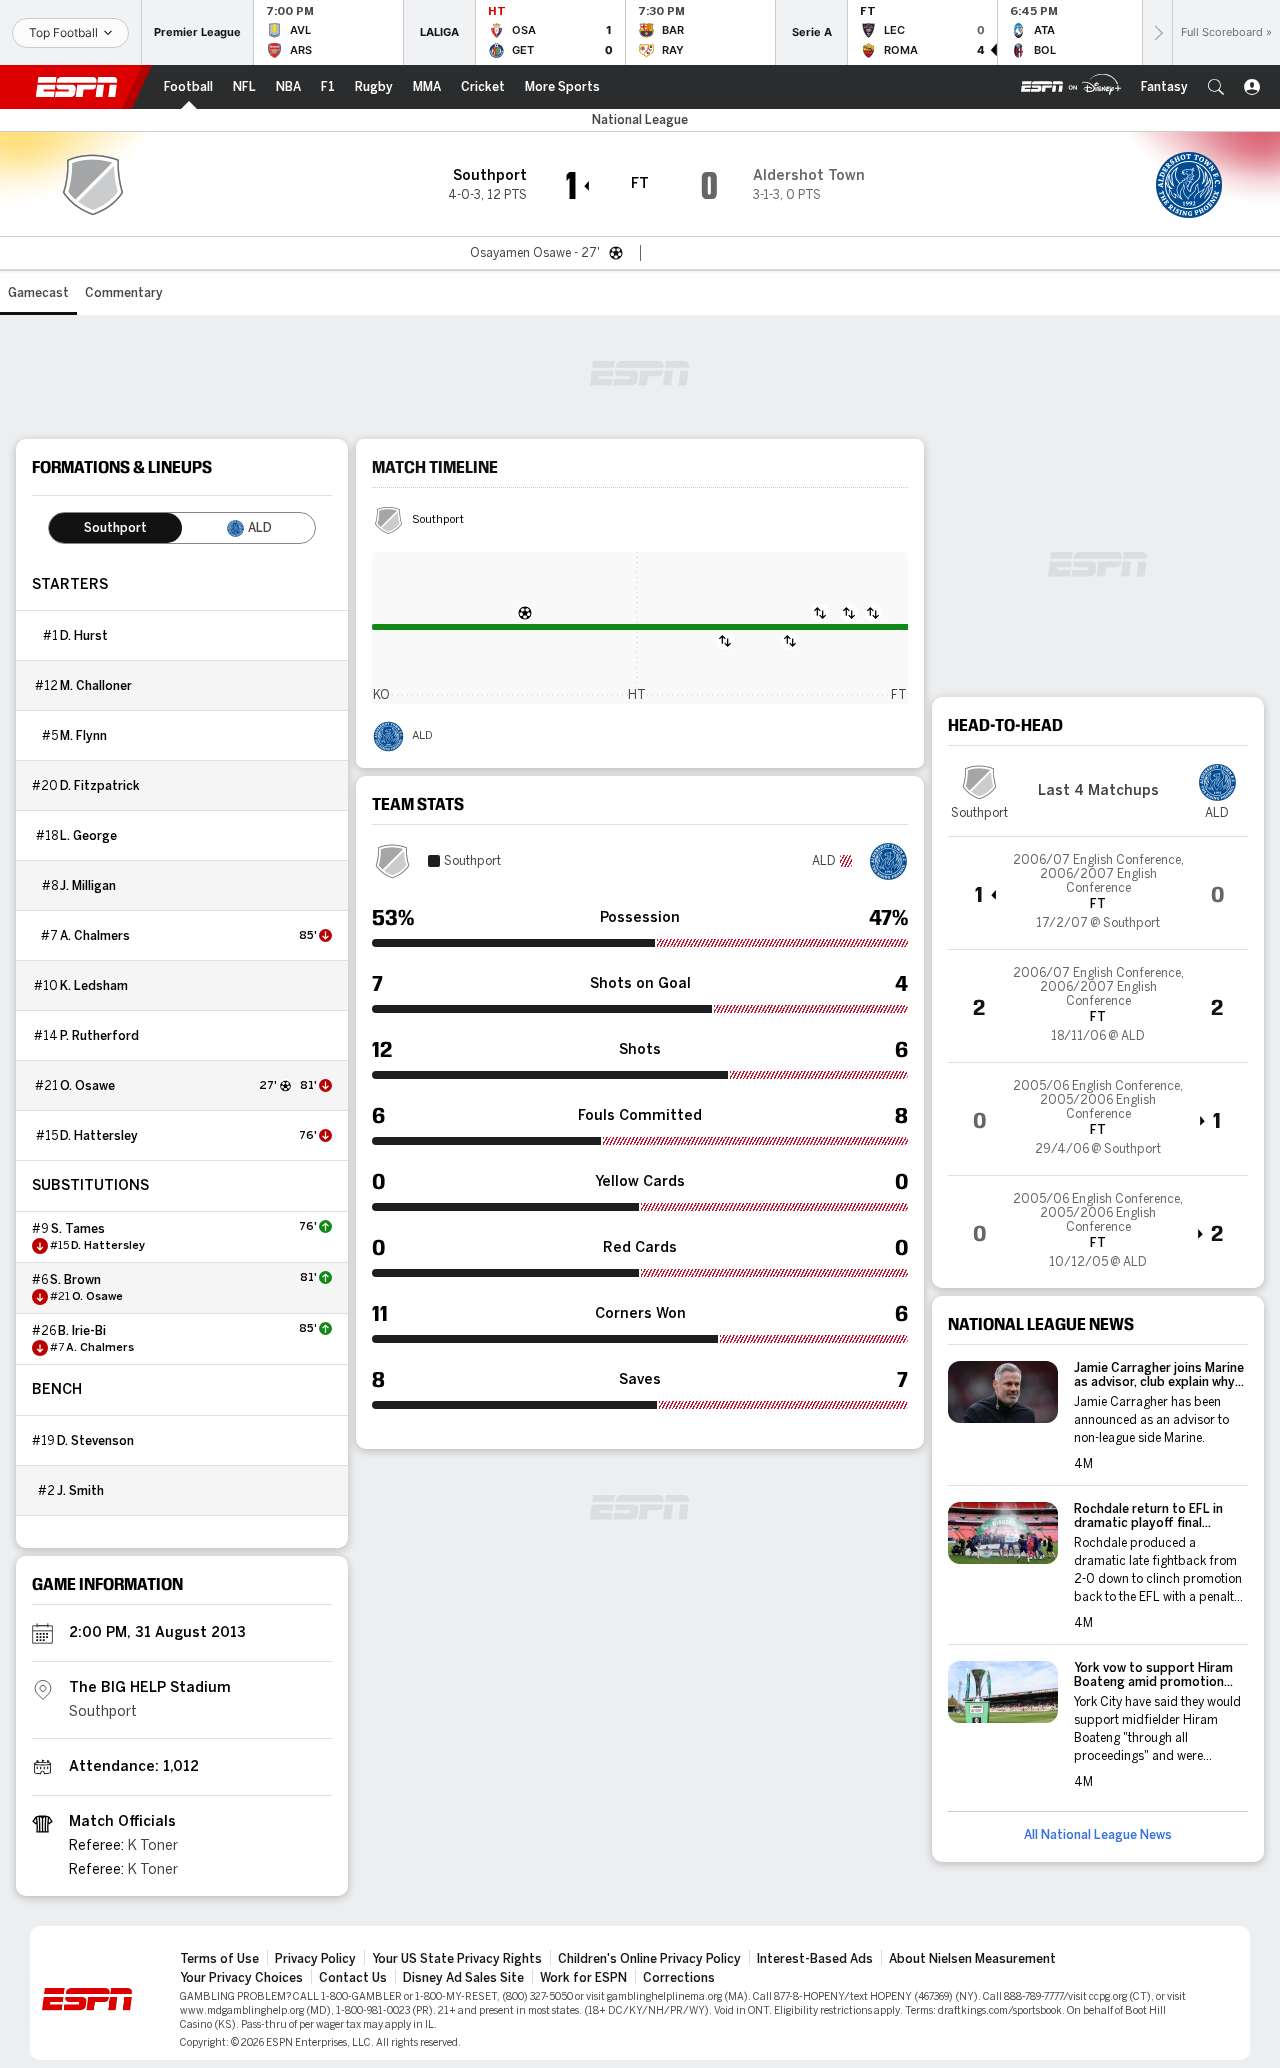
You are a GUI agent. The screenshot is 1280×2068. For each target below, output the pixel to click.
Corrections (679, 1978)
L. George (88, 836)
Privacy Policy (315, 1959)
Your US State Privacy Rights (457, 1959)
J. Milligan (88, 886)
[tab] (115, 528)
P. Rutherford (99, 1036)
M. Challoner (96, 686)
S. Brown (75, 1280)
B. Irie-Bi (82, 1331)
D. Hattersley (99, 1136)
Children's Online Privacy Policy (649, 1959)
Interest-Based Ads (815, 1959)
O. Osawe (87, 1086)
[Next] (1157, 32)
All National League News (1098, 1835)
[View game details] (1098, 893)
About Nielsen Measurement (972, 1959)
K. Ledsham (94, 986)
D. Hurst (84, 636)
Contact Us (353, 1978)
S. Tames (78, 1229)
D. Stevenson (95, 1441)
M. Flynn (83, 736)
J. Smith (80, 1491)
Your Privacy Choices (241, 1978)
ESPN (77, 87)
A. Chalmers (95, 936)
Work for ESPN (583, 1978)
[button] (1216, 87)
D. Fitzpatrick (100, 786)
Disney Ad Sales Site (463, 1978)
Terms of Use (219, 1959)
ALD (422, 736)
